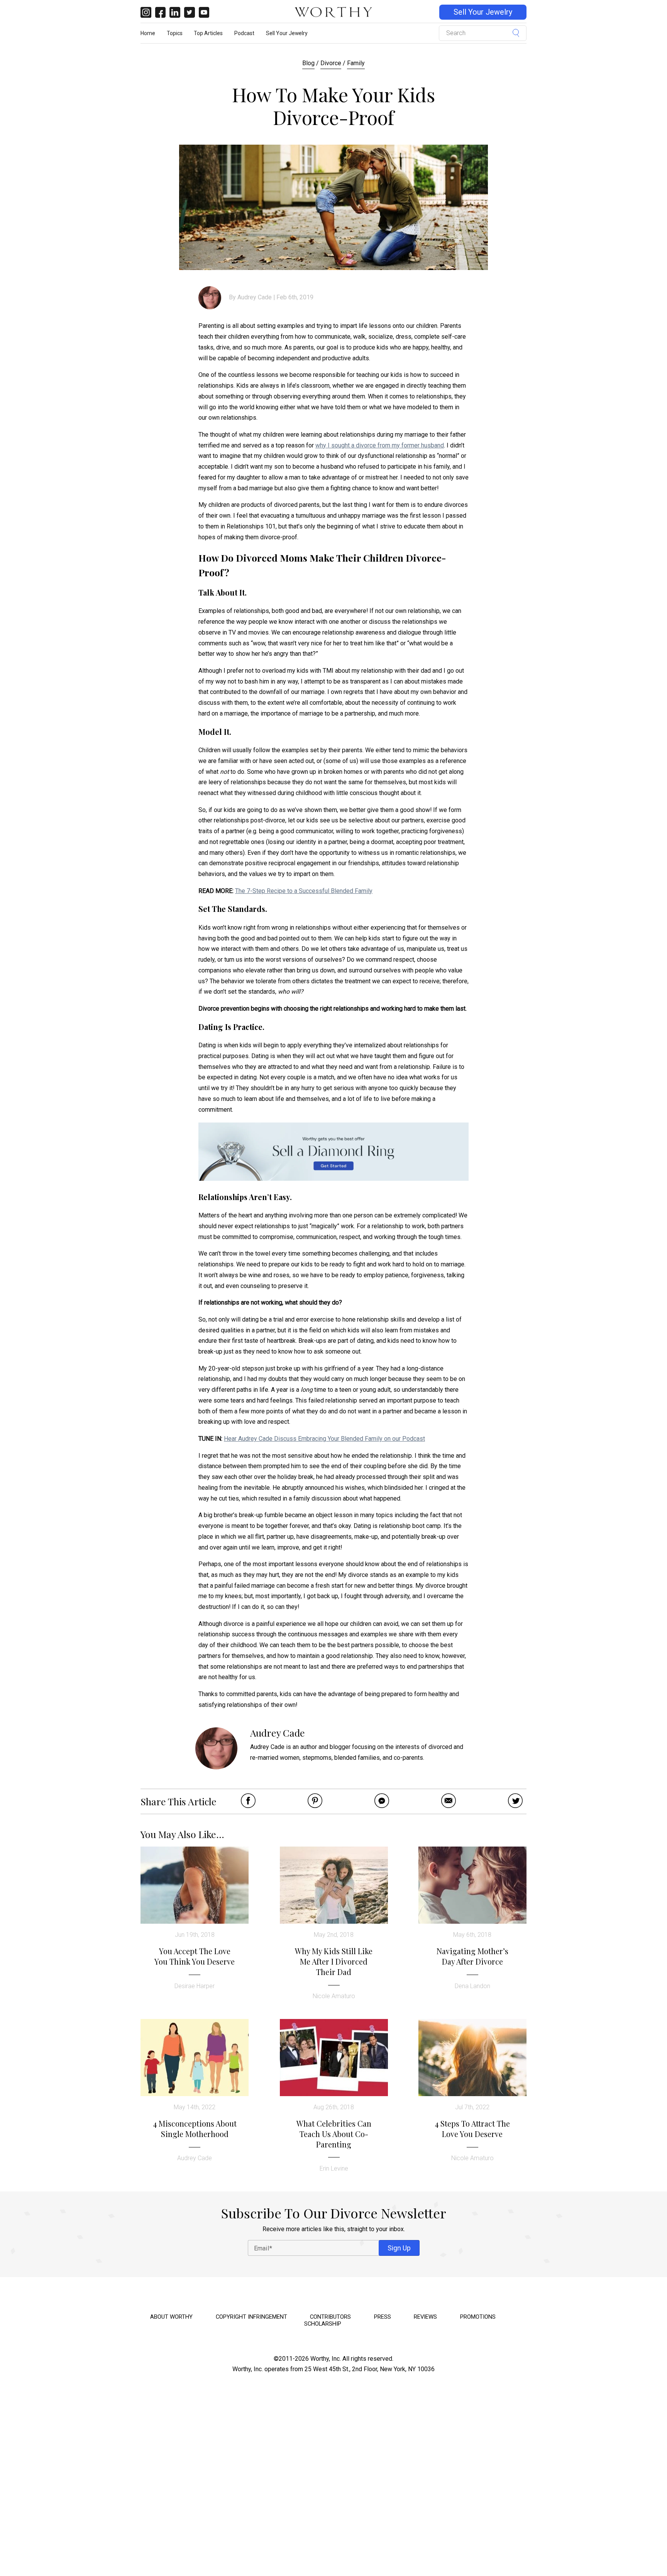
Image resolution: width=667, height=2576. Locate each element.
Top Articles (208, 33)
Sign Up (399, 2248)
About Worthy (171, 2317)
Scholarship (323, 2324)
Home (148, 33)
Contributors (330, 2317)
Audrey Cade (255, 297)
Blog (308, 63)
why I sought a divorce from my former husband (380, 445)
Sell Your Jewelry (483, 12)
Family (356, 63)
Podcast (244, 33)
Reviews (425, 2317)
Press (383, 2317)
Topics (175, 33)
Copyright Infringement (251, 2317)
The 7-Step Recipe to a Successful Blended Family (304, 891)
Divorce (331, 63)
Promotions (478, 2317)
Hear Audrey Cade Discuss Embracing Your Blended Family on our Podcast (324, 1439)
